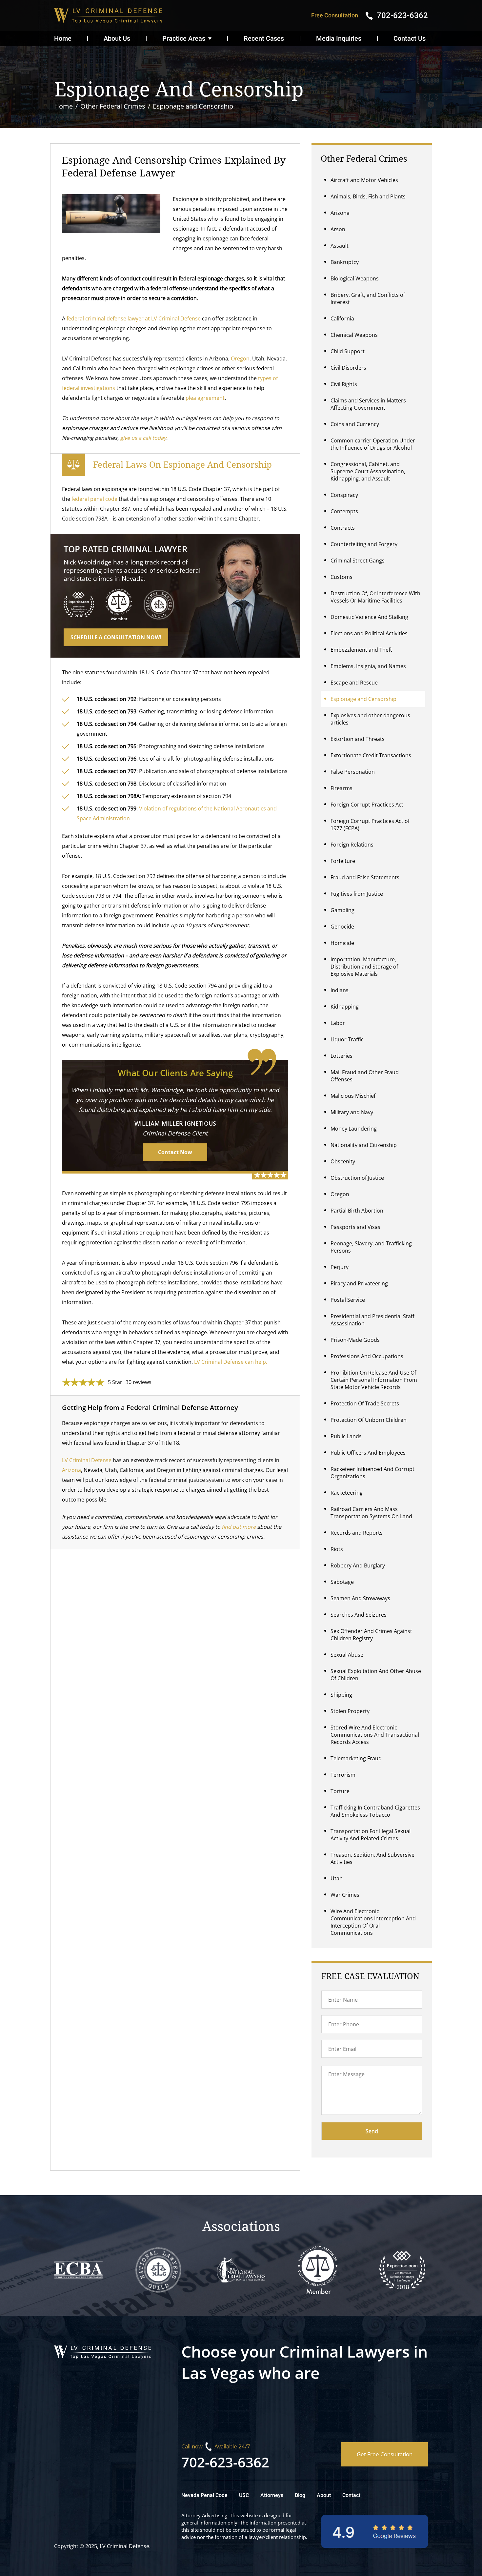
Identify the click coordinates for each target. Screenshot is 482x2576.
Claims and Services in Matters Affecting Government (368, 404)
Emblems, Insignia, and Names (368, 666)
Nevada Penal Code (204, 2495)
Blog (300, 2495)
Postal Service (348, 1300)
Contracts (343, 528)
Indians (340, 990)
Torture (340, 1791)
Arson (338, 229)
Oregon (240, 358)
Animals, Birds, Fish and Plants (368, 196)
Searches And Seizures (359, 1615)
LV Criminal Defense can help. (231, 1362)
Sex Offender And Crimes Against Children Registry (371, 1635)
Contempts (344, 511)
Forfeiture (343, 861)
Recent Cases (264, 39)
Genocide (342, 927)
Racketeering (347, 1493)
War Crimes (345, 1895)
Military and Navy (352, 1112)
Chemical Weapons (354, 335)
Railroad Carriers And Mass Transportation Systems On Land (371, 1513)
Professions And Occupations (367, 1356)
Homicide (342, 943)
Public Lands (346, 1436)
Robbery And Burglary (358, 1565)
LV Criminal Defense (87, 1460)
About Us (117, 39)
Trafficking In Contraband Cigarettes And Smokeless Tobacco (375, 1811)
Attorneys (272, 2495)
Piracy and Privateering (359, 1283)
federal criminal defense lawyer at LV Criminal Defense (134, 318)
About (324, 2495)
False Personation (353, 772)
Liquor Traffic (347, 1039)
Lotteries (341, 1056)
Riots (337, 1549)
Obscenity (343, 1161)
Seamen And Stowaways (360, 1598)
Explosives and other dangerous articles (370, 719)
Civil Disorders (348, 368)
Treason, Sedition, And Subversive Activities (372, 1858)
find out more (239, 1527)
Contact (351, 2495)
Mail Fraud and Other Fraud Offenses (365, 1076)
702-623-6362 (225, 2462)
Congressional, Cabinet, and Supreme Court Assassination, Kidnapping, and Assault (368, 471)
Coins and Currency (355, 424)
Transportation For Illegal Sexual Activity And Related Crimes (371, 1835)
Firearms (341, 788)
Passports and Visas (355, 1227)
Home (63, 39)
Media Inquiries (339, 39)
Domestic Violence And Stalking (369, 617)
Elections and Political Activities (369, 633)
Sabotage (342, 1582)
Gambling (342, 910)
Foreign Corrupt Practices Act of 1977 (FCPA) (370, 825)
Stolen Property (350, 1711)
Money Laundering (354, 1129)
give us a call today (143, 438)
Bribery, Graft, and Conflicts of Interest (368, 298)
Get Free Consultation (385, 2454)
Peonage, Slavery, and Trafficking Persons (371, 1247)
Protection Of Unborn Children (369, 1420)
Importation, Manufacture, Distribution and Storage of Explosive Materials (364, 967)
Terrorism (343, 1775)
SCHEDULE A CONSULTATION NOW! (116, 637)
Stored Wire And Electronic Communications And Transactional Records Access (375, 1735)
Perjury (340, 1267)
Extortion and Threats (358, 739)
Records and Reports (357, 1533)
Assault (340, 246)
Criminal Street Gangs (358, 561)
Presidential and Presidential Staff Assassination (372, 1320)
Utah (337, 1878)
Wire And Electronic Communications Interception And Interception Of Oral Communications (373, 1922)
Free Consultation (335, 16)
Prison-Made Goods (355, 1340)
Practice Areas (184, 39)
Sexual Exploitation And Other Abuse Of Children (376, 1675)
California (342, 318)
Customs (341, 577)
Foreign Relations (352, 845)
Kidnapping (345, 1007)
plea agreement (205, 398)
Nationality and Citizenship (364, 1145)
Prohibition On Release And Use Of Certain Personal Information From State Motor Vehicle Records (374, 1380)
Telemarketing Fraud (356, 1758)
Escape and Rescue (354, 683)
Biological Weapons (355, 278)
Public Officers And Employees (368, 1453)
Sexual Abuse (347, 1655)
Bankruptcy (345, 262)
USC (244, 2495)
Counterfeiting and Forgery (364, 544)
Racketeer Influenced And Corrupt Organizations (372, 1473)
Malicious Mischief (353, 1096)
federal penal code (94, 499)
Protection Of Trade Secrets (365, 1403)
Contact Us (410, 39)
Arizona (71, 1470)
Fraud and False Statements (365, 877)
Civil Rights (344, 384)
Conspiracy (344, 495)
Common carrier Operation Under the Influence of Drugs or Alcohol (373, 444)
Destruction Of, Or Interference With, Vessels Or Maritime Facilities (376, 597)
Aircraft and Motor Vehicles (364, 180)
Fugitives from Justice (357, 894)
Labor (338, 1023)
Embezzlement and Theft (361, 650)
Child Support (348, 351)
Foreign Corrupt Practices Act (367, 805)
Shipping (341, 1695)
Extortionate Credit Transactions (371, 755)
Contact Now (175, 1152)
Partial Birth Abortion (357, 1211)
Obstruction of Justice (357, 1178)
